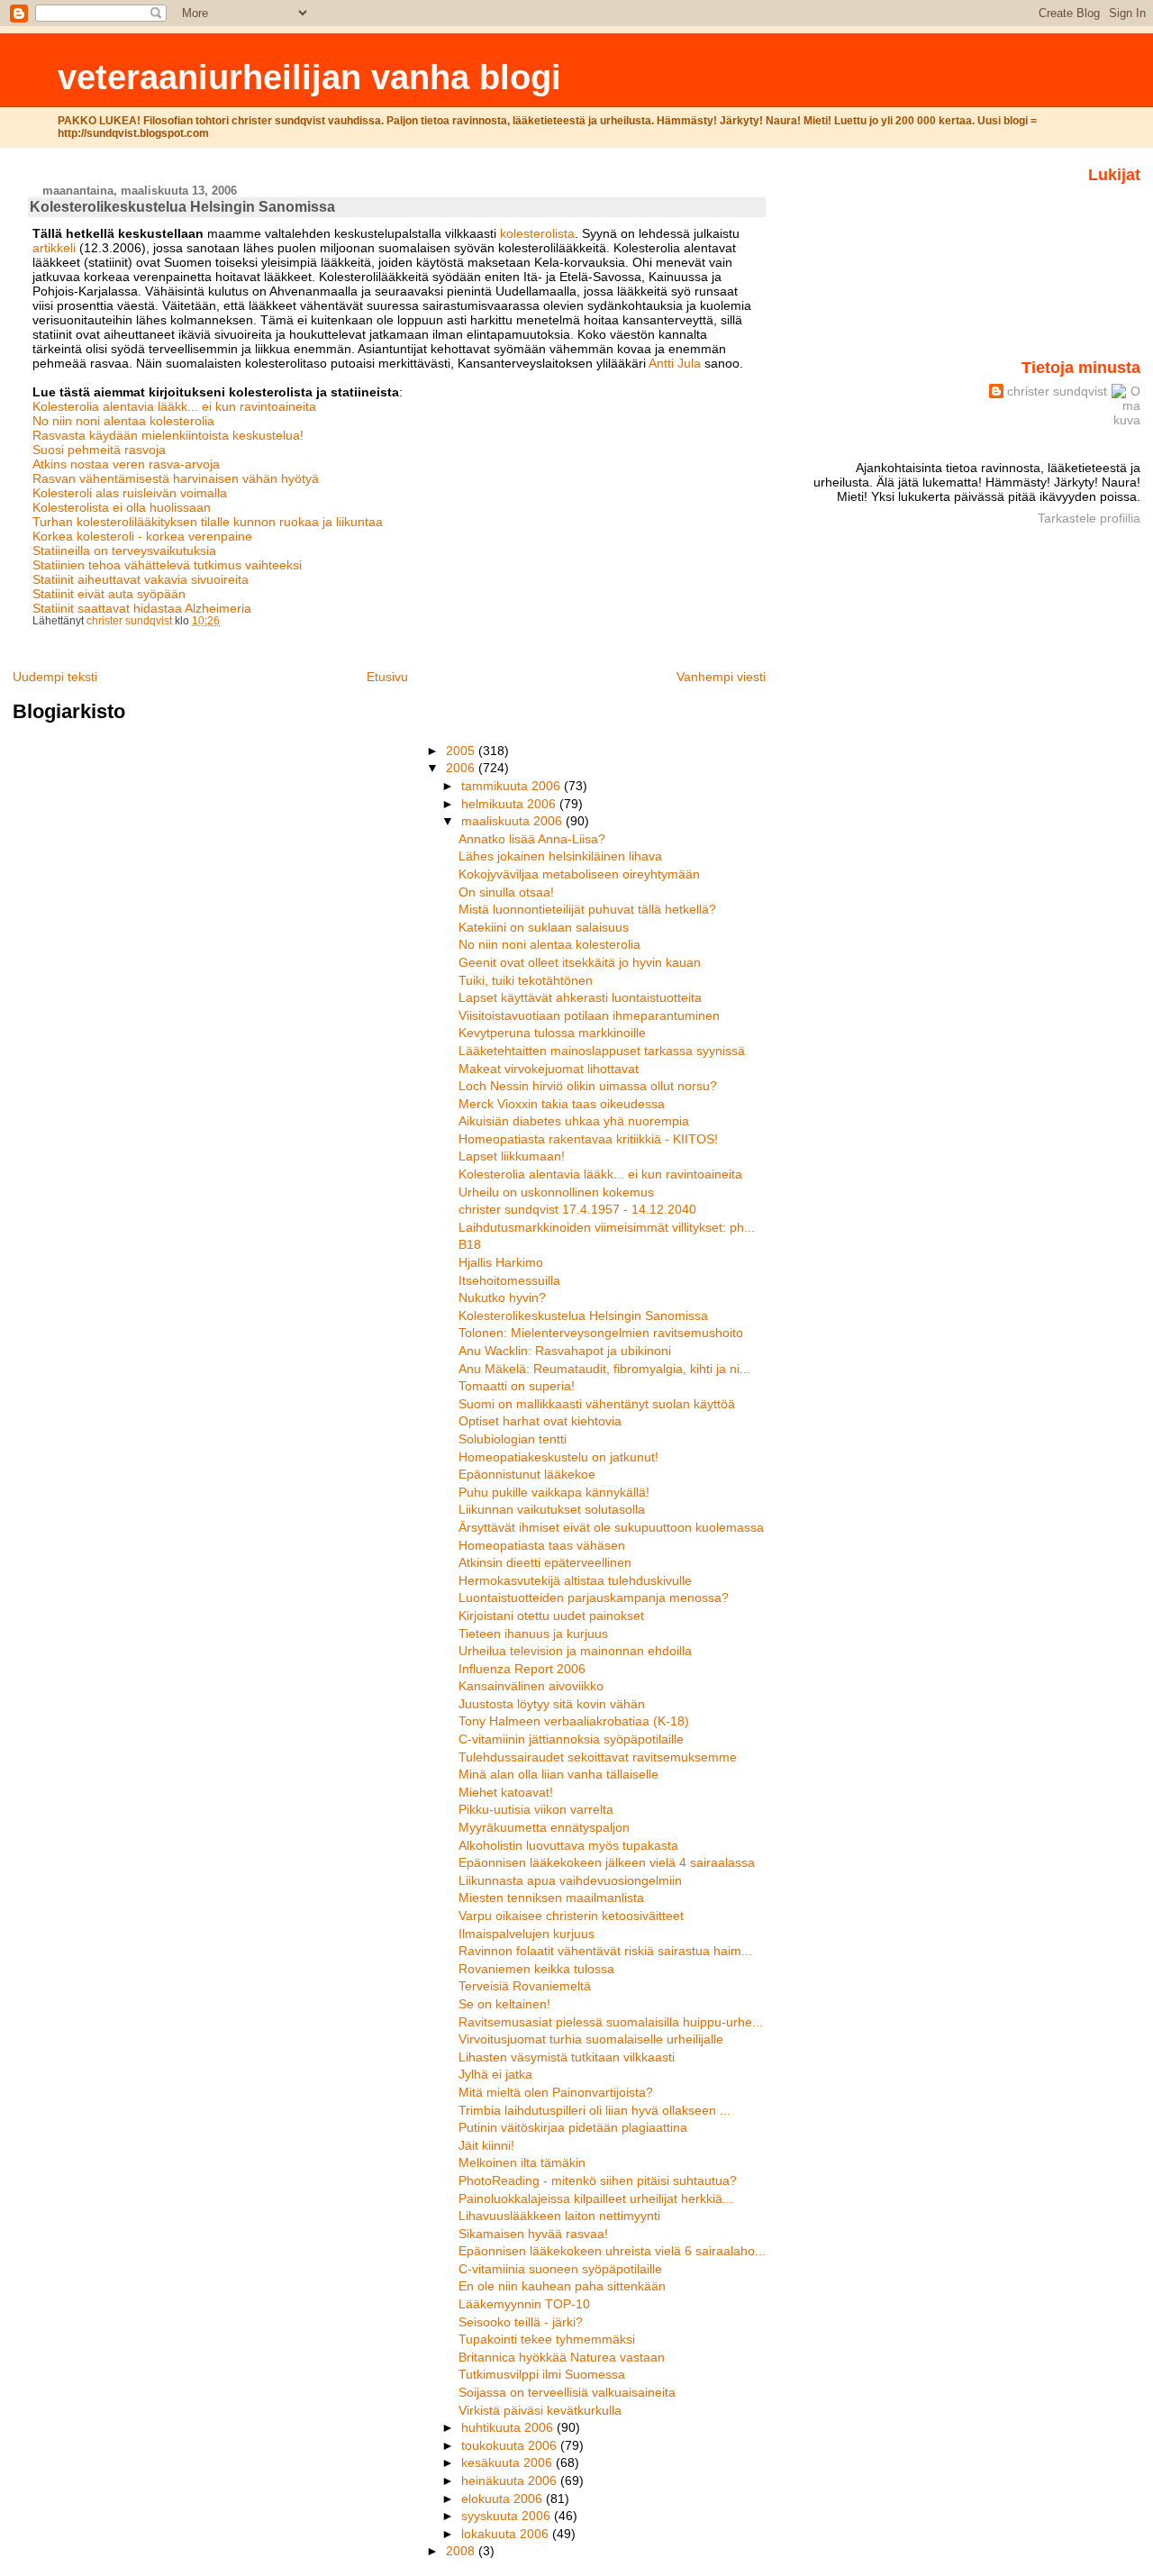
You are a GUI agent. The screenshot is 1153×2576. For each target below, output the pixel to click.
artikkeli (56, 248)
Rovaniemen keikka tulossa (536, 1969)
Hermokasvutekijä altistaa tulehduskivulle (575, 1580)
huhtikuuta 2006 (509, 2427)
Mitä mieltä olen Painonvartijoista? (556, 2092)
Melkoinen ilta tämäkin (522, 2162)
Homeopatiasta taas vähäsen (542, 1545)
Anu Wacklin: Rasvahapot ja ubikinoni (565, 1351)
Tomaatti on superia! (517, 1386)
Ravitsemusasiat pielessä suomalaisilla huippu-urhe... (611, 2022)
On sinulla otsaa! (506, 892)
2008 (462, 2551)
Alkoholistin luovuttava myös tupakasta (568, 1845)
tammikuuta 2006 (513, 786)
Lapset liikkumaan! (512, 1156)
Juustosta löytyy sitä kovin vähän (552, 1704)
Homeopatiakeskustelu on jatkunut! (558, 1457)
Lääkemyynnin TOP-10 (524, 2304)
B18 (470, 1244)
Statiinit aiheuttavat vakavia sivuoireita (141, 579)
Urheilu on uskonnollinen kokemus (556, 1192)
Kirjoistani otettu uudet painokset (551, 1616)
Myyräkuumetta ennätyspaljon (544, 1827)
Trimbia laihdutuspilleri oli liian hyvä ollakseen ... (595, 2110)
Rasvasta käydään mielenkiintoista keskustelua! (168, 435)
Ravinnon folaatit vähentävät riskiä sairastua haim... (605, 1951)
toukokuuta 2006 (511, 2445)
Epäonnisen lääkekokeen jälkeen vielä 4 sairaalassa (607, 1862)
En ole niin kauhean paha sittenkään (562, 2286)
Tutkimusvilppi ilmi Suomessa (542, 2374)
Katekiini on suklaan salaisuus (544, 927)
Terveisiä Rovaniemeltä (525, 1986)
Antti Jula (675, 363)
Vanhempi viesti (721, 677)
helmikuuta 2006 (510, 804)
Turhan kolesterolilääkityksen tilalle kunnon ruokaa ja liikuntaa (208, 522)
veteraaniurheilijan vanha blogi (309, 77)
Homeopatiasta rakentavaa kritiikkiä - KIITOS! (588, 1139)
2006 (462, 768)
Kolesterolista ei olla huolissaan (122, 507)
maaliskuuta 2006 (513, 821)
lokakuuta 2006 (507, 2534)
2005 (462, 751)
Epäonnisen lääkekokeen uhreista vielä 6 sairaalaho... (612, 2251)
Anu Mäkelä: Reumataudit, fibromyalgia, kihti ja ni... (604, 1369)
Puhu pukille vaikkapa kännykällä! (554, 1492)
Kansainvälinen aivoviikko (531, 1686)
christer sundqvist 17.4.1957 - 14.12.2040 (577, 1209)
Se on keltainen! (504, 2004)
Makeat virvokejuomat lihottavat (549, 1069)
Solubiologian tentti (513, 1439)
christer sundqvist (1057, 391)
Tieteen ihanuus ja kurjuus (533, 1634)
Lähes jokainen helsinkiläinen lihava (560, 856)
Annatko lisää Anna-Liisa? (532, 839)
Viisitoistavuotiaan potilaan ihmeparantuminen (589, 1015)
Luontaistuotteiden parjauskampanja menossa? (594, 1597)
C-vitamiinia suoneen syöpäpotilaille (560, 2269)
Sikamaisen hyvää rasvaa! (533, 2234)
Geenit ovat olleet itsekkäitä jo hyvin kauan (580, 962)
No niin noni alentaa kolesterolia (123, 421)
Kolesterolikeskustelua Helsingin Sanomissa (583, 1315)
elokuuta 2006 (504, 2499)
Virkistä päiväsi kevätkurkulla (540, 2410)
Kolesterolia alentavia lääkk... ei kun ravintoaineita (174, 406)
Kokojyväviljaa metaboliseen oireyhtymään (579, 874)
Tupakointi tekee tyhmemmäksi (547, 2339)
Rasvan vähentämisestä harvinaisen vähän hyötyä (176, 478)
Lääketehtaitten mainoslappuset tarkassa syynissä (602, 1051)
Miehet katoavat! (506, 1792)
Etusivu (387, 677)
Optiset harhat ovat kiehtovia (540, 1421)
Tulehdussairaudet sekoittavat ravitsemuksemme (598, 1757)
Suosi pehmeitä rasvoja (99, 450)
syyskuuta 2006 (508, 2516)
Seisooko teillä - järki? (521, 2322)
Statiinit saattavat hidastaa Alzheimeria (142, 608)
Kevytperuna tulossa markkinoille (552, 1033)
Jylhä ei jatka (495, 2074)
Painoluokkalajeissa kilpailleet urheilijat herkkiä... (596, 2198)
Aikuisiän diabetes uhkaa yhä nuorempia (574, 1121)
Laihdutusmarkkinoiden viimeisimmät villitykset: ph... (607, 1227)
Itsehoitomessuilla (509, 1280)
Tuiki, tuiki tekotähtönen (526, 980)
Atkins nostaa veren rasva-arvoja (126, 464)
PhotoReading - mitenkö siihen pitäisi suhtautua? (598, 2180)
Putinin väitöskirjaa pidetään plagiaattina (573, 2127)
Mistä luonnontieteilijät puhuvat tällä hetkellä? (587, 909)
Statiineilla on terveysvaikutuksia (124, 551)
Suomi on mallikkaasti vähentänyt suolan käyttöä (597, 1404)
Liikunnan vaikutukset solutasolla (552, 1509)
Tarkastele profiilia (1089, 518)
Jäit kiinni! (486, 2145)
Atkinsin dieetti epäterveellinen (545, 1562)
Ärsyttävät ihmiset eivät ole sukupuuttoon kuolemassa (611, 1527)
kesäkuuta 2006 (508, 2462)
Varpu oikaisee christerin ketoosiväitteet (571, 1916)
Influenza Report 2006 (522, 1669)
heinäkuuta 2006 (511, 2480)
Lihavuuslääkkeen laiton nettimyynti (559, 2216)
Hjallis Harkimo (501, 1262)
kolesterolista (537, 233)
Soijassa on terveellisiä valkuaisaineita (567, 2392)
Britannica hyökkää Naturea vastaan (562, 2357)
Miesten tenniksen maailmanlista (551, 1898)
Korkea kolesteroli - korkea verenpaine (142, 536)
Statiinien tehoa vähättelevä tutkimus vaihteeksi (167, 565)
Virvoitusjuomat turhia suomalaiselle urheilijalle (591, 2039)
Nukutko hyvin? (502, 1297)
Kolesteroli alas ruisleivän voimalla (130, 493)
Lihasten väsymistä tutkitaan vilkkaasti (567, 2057)
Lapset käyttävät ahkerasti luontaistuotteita (580, 997)
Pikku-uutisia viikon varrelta (536, 1809)
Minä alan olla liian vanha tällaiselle (558, 1774)
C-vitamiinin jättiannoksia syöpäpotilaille (571, 1739)
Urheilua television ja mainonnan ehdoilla (575, 1651)
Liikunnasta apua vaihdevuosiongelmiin (570, 1880)
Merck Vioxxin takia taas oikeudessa (562, 1104)
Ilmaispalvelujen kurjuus (527, 1934)
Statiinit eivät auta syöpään (109, 594)
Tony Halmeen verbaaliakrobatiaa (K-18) (574, 1721)
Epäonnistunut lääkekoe (527, 1474)
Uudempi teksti (55, 677)
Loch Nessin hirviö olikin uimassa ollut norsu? (588, 1086)
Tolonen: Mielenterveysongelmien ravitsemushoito (601, 1333)
